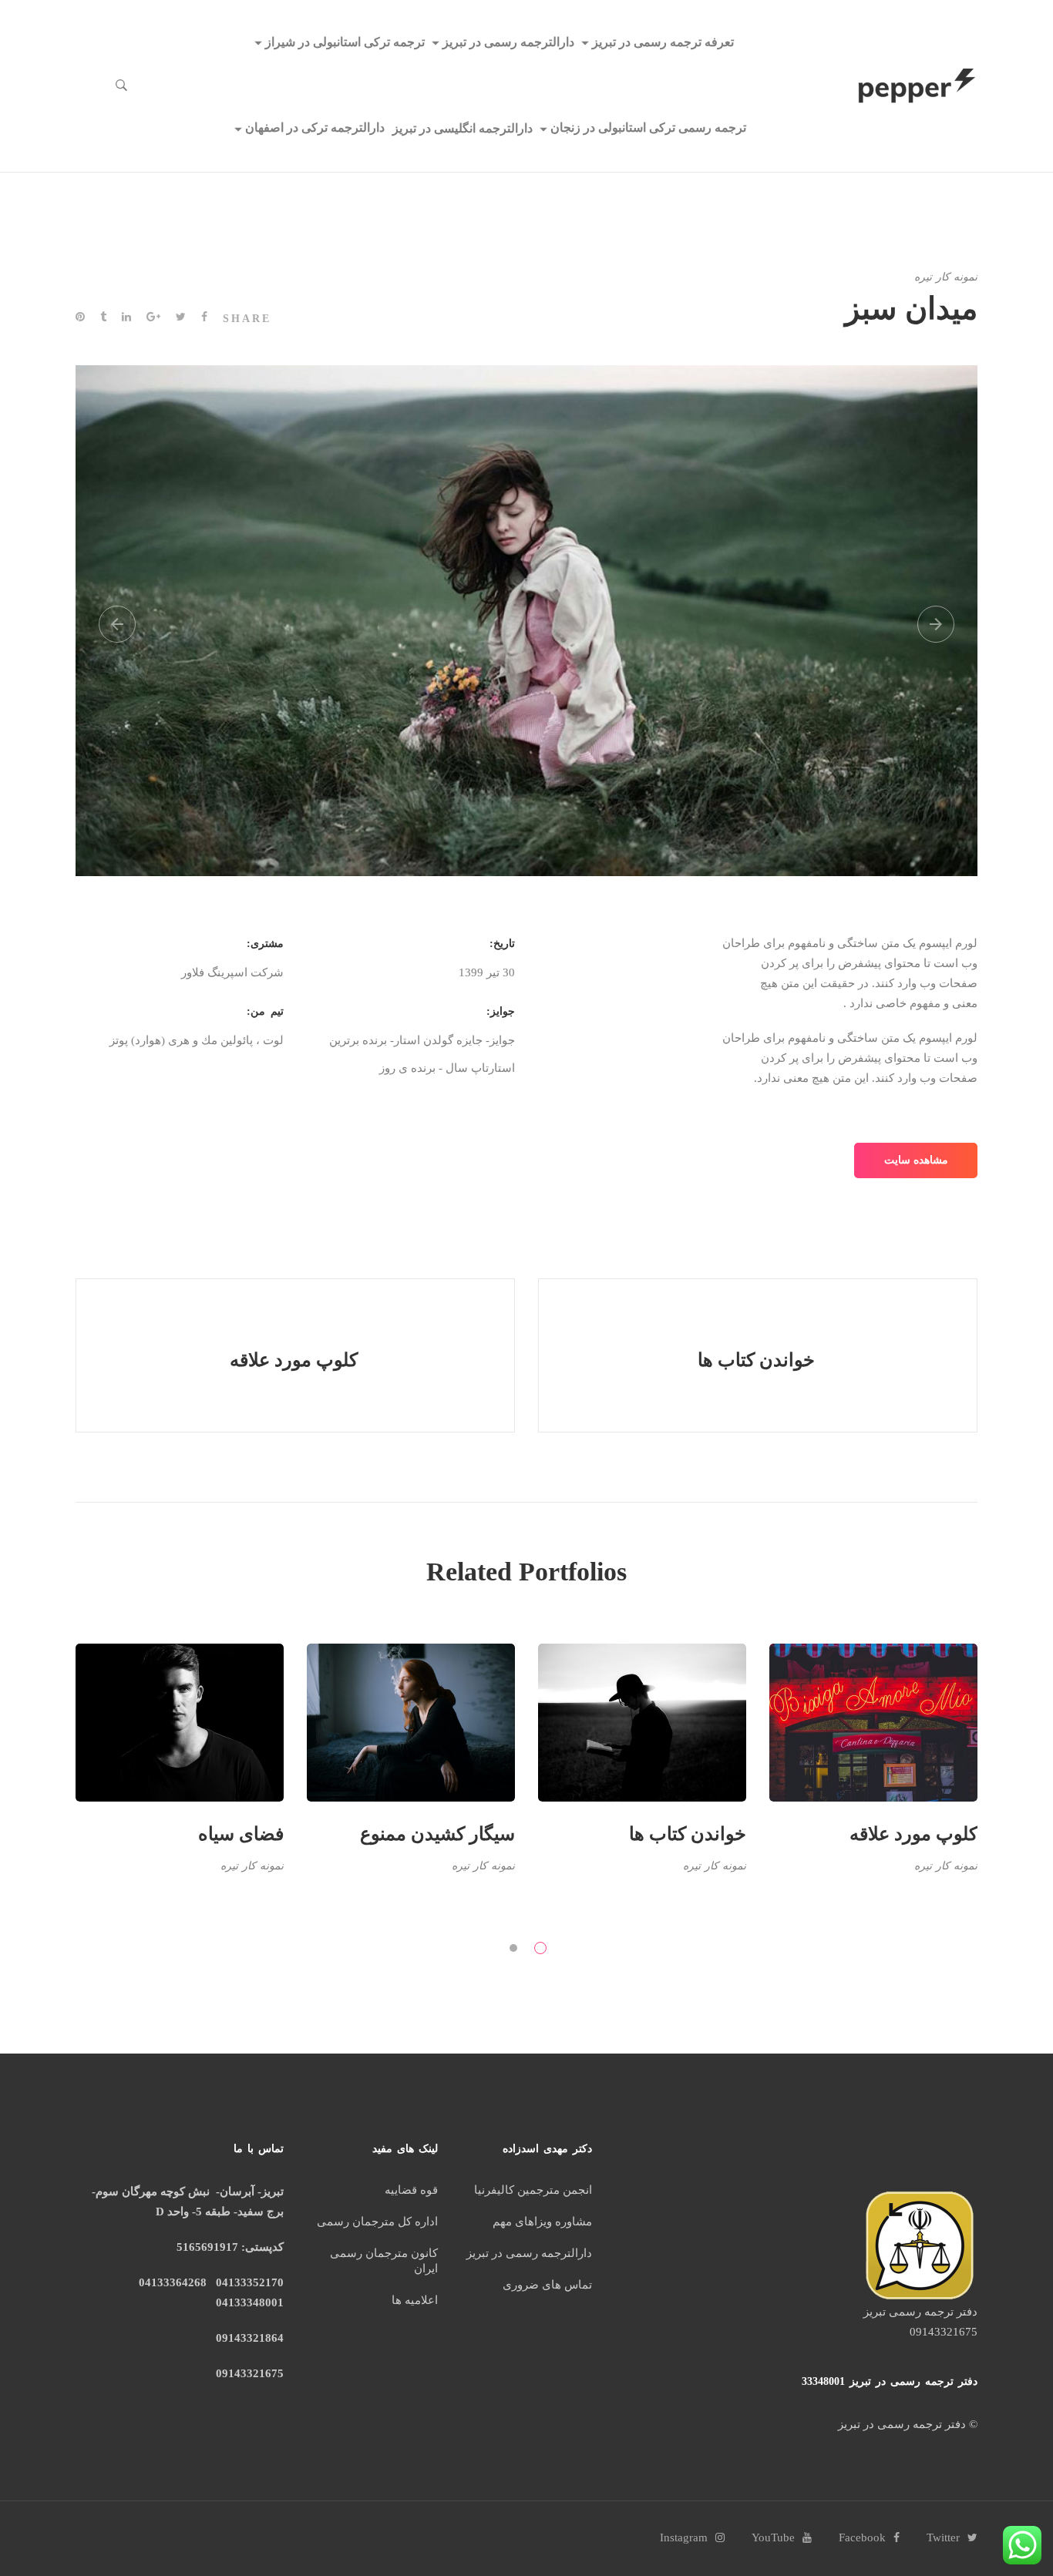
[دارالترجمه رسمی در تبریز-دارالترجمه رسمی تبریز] (917, 86)
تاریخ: (502, 944)
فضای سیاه (241, 1834)
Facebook (862, 2537)
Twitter (943, 2537)
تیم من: (265, 1011)
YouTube (773, 2537)
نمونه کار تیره (946, 277)
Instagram (684, 2537)
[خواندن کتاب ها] (758, 1355)
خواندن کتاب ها (688, 1834)
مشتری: (265, 944)
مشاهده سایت (916, 1160)
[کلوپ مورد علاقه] (295, 1355)
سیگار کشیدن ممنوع (437, 1834)
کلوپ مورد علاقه (913, 1834)
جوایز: (501, 1011)
